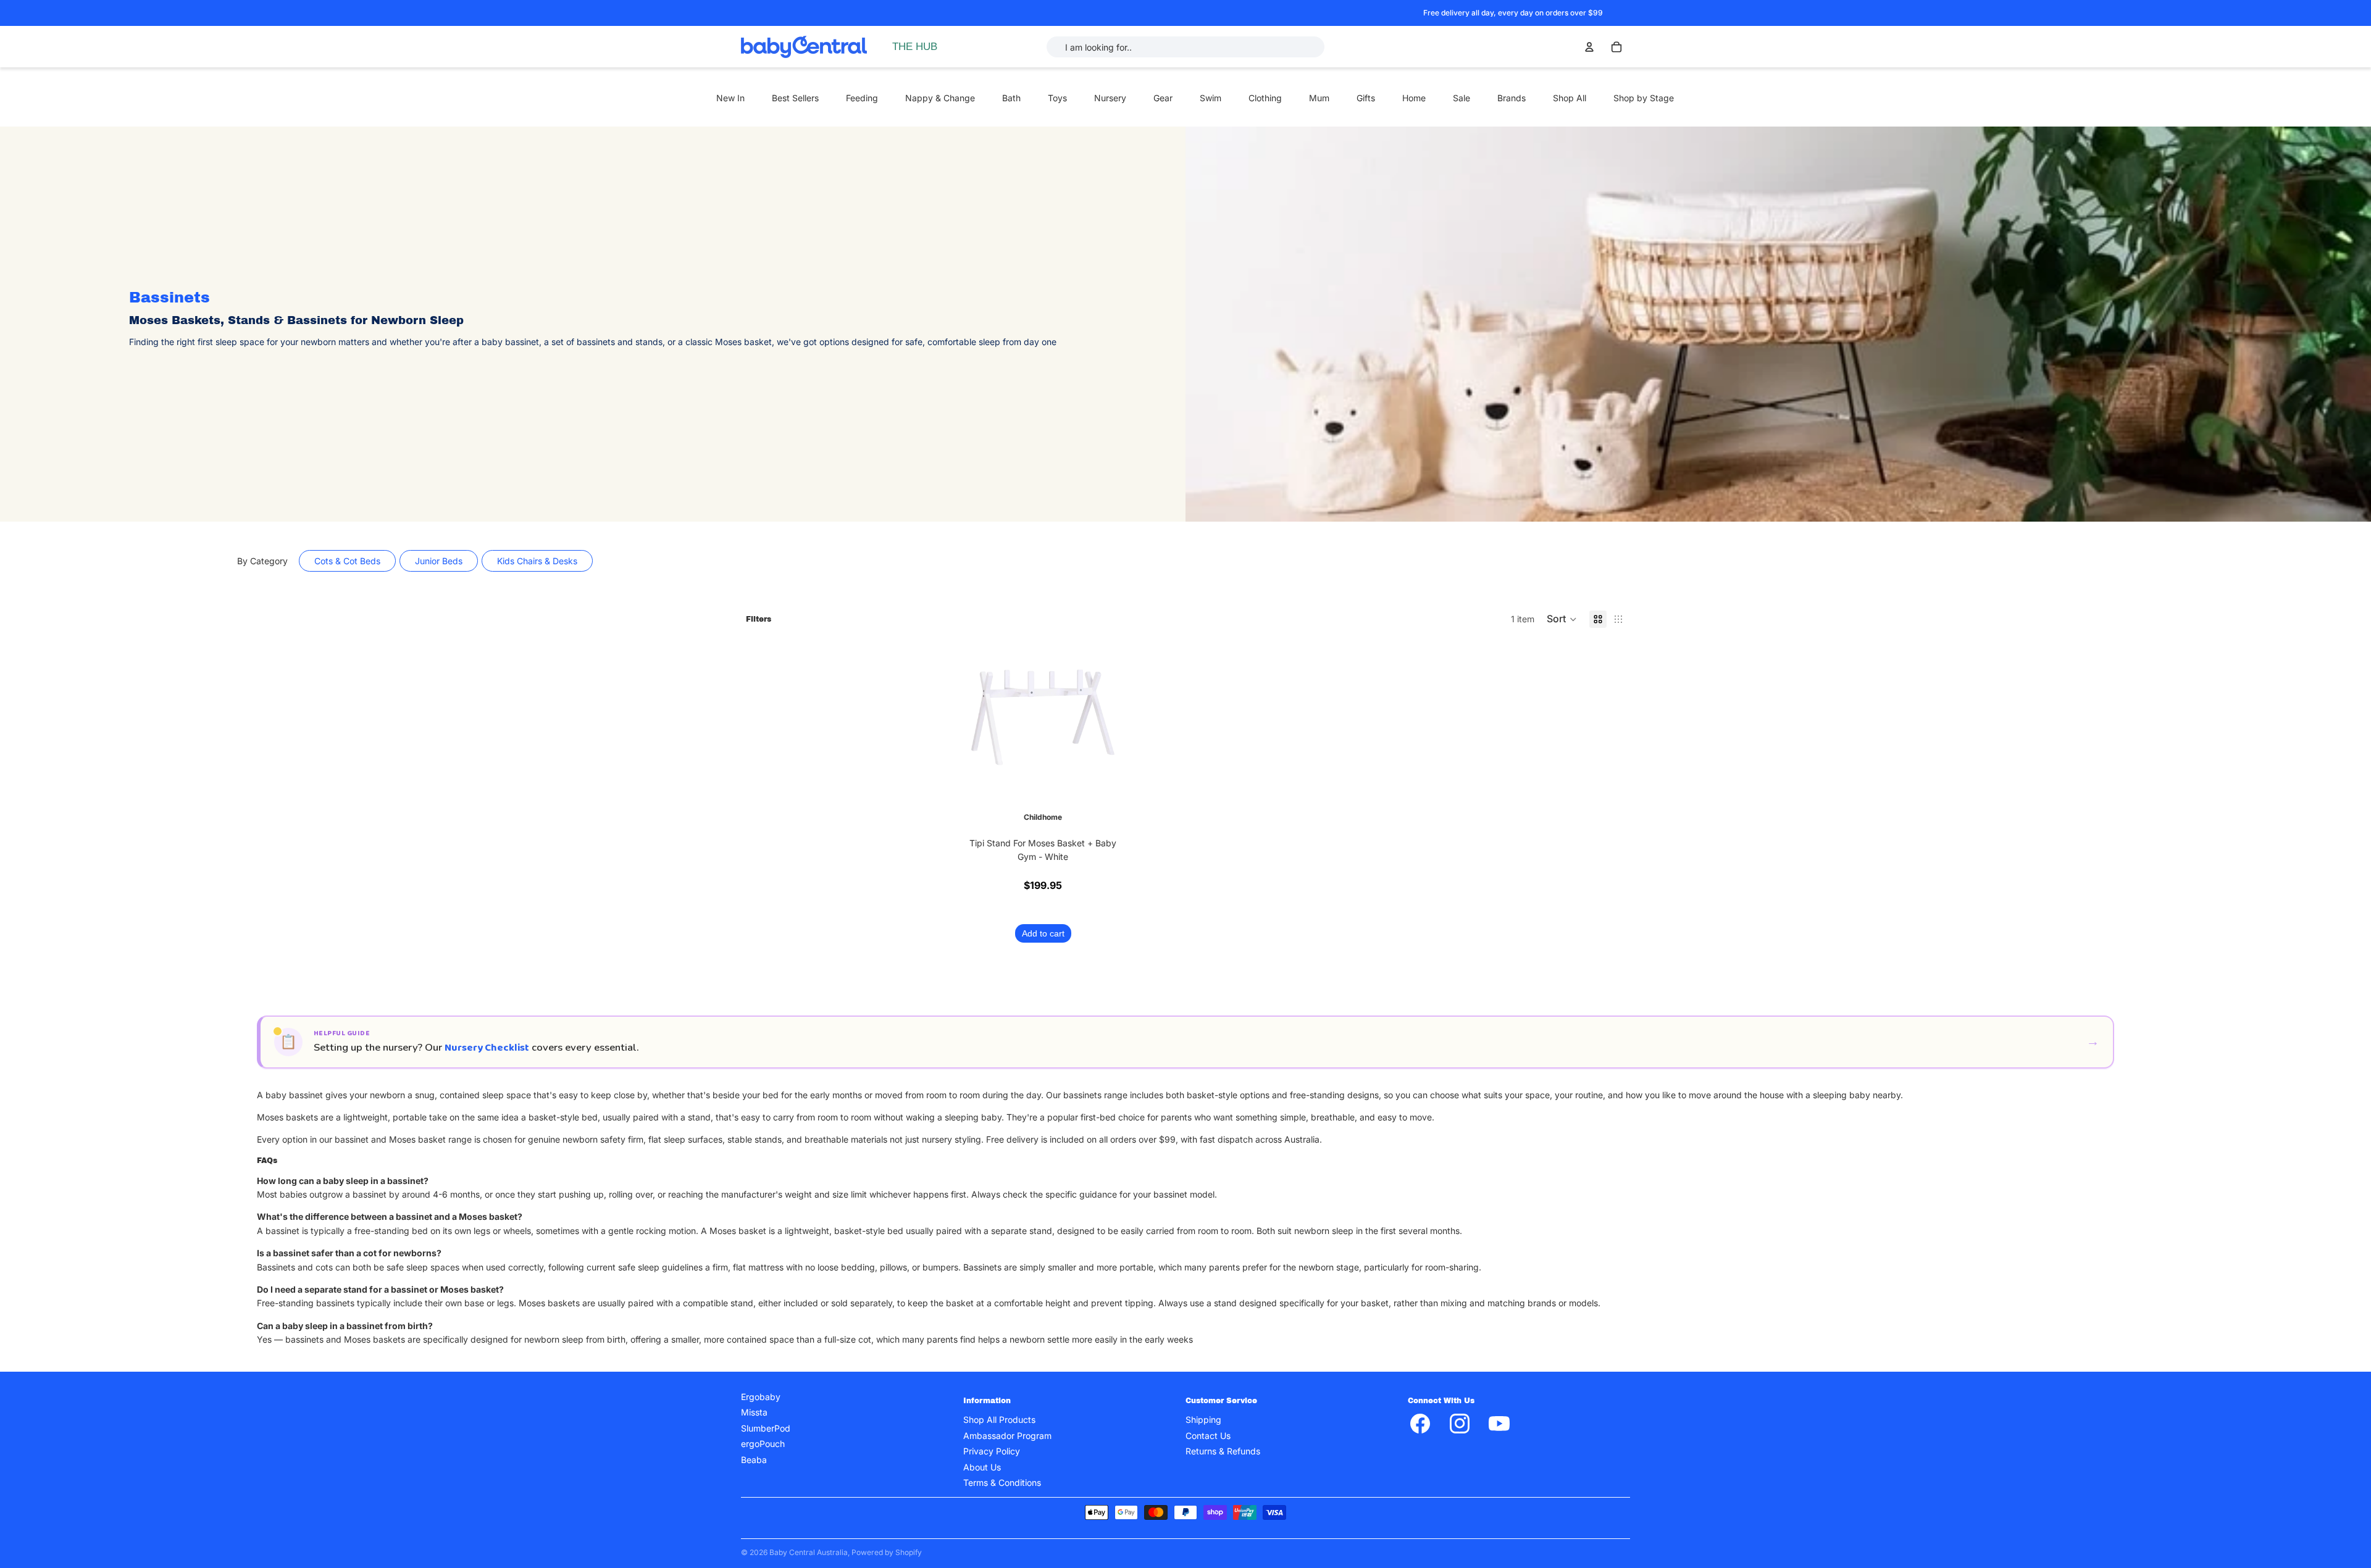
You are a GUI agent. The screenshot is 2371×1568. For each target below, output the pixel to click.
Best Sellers (795, 98)
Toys (1057, 98)
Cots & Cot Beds (347, 561)
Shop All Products (999, 1420)
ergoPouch (763, 1444)
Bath (1011, 98)
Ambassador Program (1007, 1435)
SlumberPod (766, 1428)
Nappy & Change (940, 98)
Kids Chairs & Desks (537, 561)
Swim (1211, 98)
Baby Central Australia (809, 1552)
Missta (754, 1412)
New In (730, 98)
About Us (982, 1466)
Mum (1319, 98)
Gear (1163, 98)
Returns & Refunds (1223, 1451)
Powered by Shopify (887, 1552)
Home (1414, 98)
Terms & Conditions (1002, 1482)
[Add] (1103, 778)
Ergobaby (761, 1397)
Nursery (1110, 98)
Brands (1512, 98)
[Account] (1589, 47)
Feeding (862, 98)
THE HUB (915, 47)
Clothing (1265, 98)
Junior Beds (439, 561)
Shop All (1570, 98)
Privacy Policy (992, 1451)
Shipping (1203, 1420)
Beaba (754, 1459)
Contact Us (1208, 1435)
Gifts (1366, 98)
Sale (1461, 98)
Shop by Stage (1644, 98)
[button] (1562, 619)
